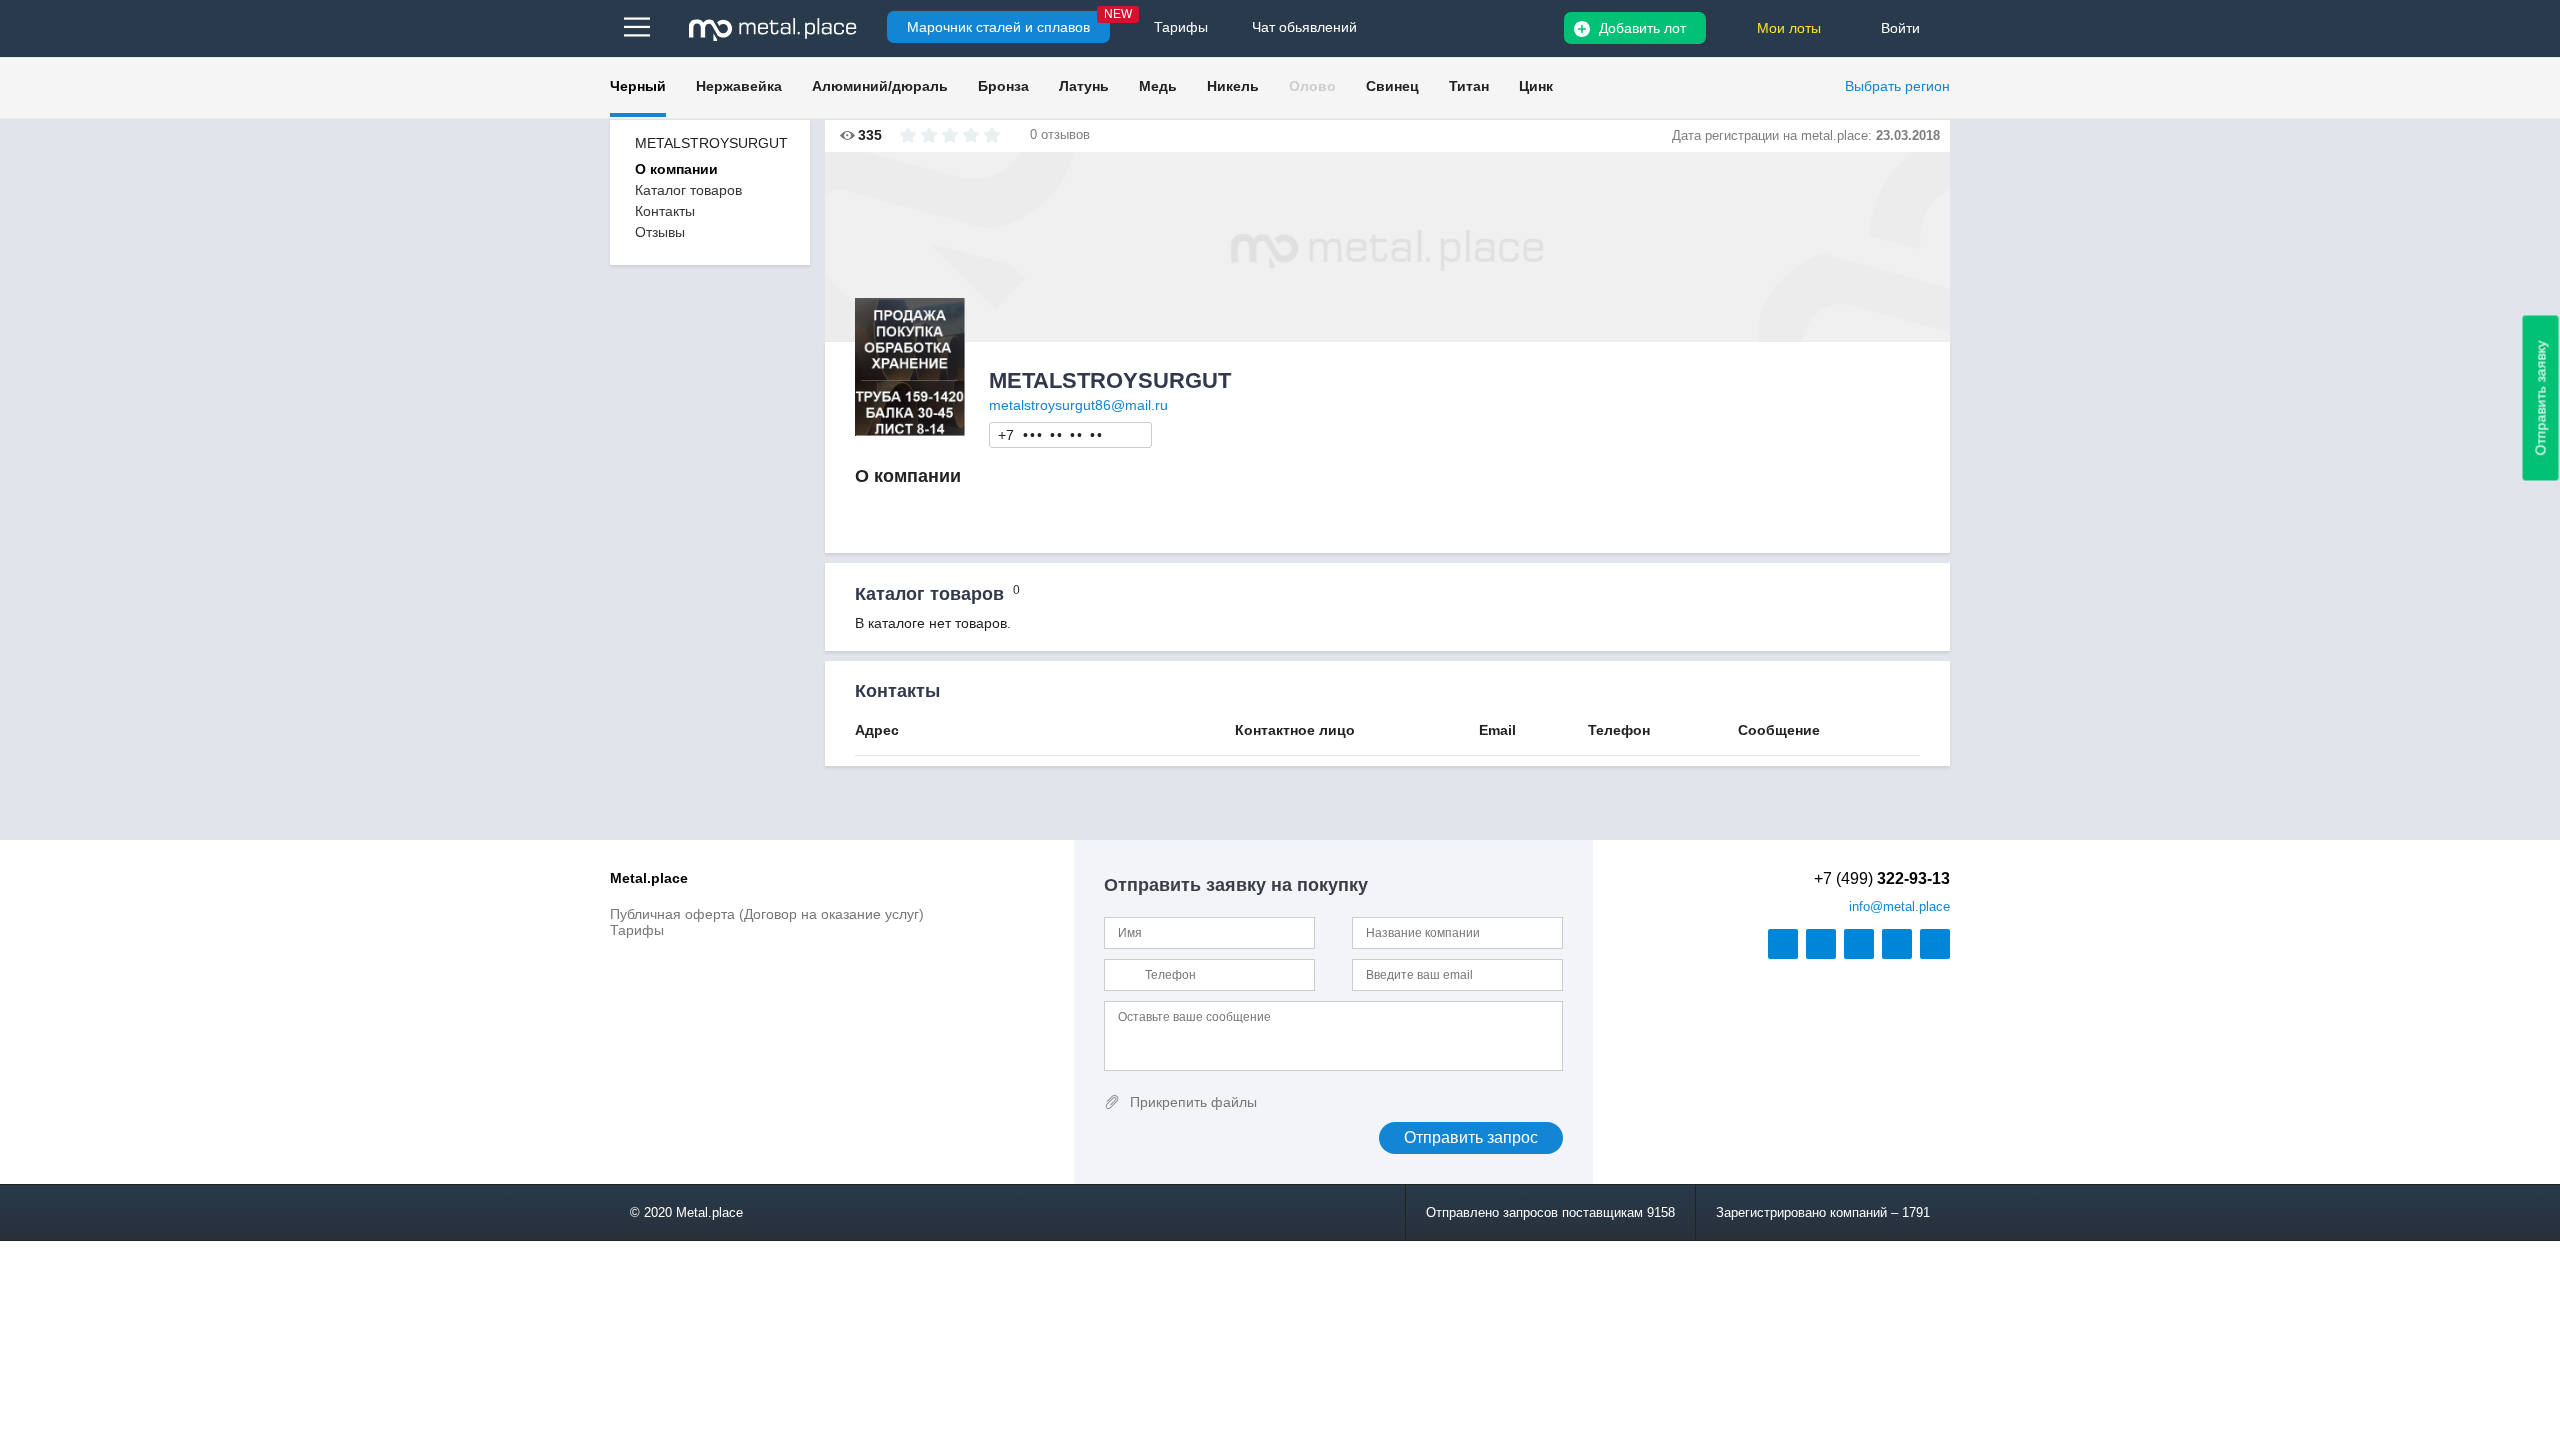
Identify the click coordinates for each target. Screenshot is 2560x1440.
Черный (638, 86)
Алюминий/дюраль (880, 86)
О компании (676, 169)
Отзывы (660, 232)
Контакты (665, 211)
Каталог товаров (688, 190)
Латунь (1084, 86)
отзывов (1065, 134)
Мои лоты (1789, 28)
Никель (1233, 86)
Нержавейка (739, 86)
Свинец (1392, 86)
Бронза (1003, 86)
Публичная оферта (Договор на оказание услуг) (767, 914)
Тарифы (637, 930)
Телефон (1071, 434)
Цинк (1536, 86)
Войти (1900, 28)
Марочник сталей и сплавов (998, 27)
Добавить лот (1642, 28)
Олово (1312, 86)
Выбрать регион (1897, 86)
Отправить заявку (2541, 398)
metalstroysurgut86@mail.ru (1078, 405)
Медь (1158, 86)
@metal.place (1899, 906)
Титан (1469, 86)
